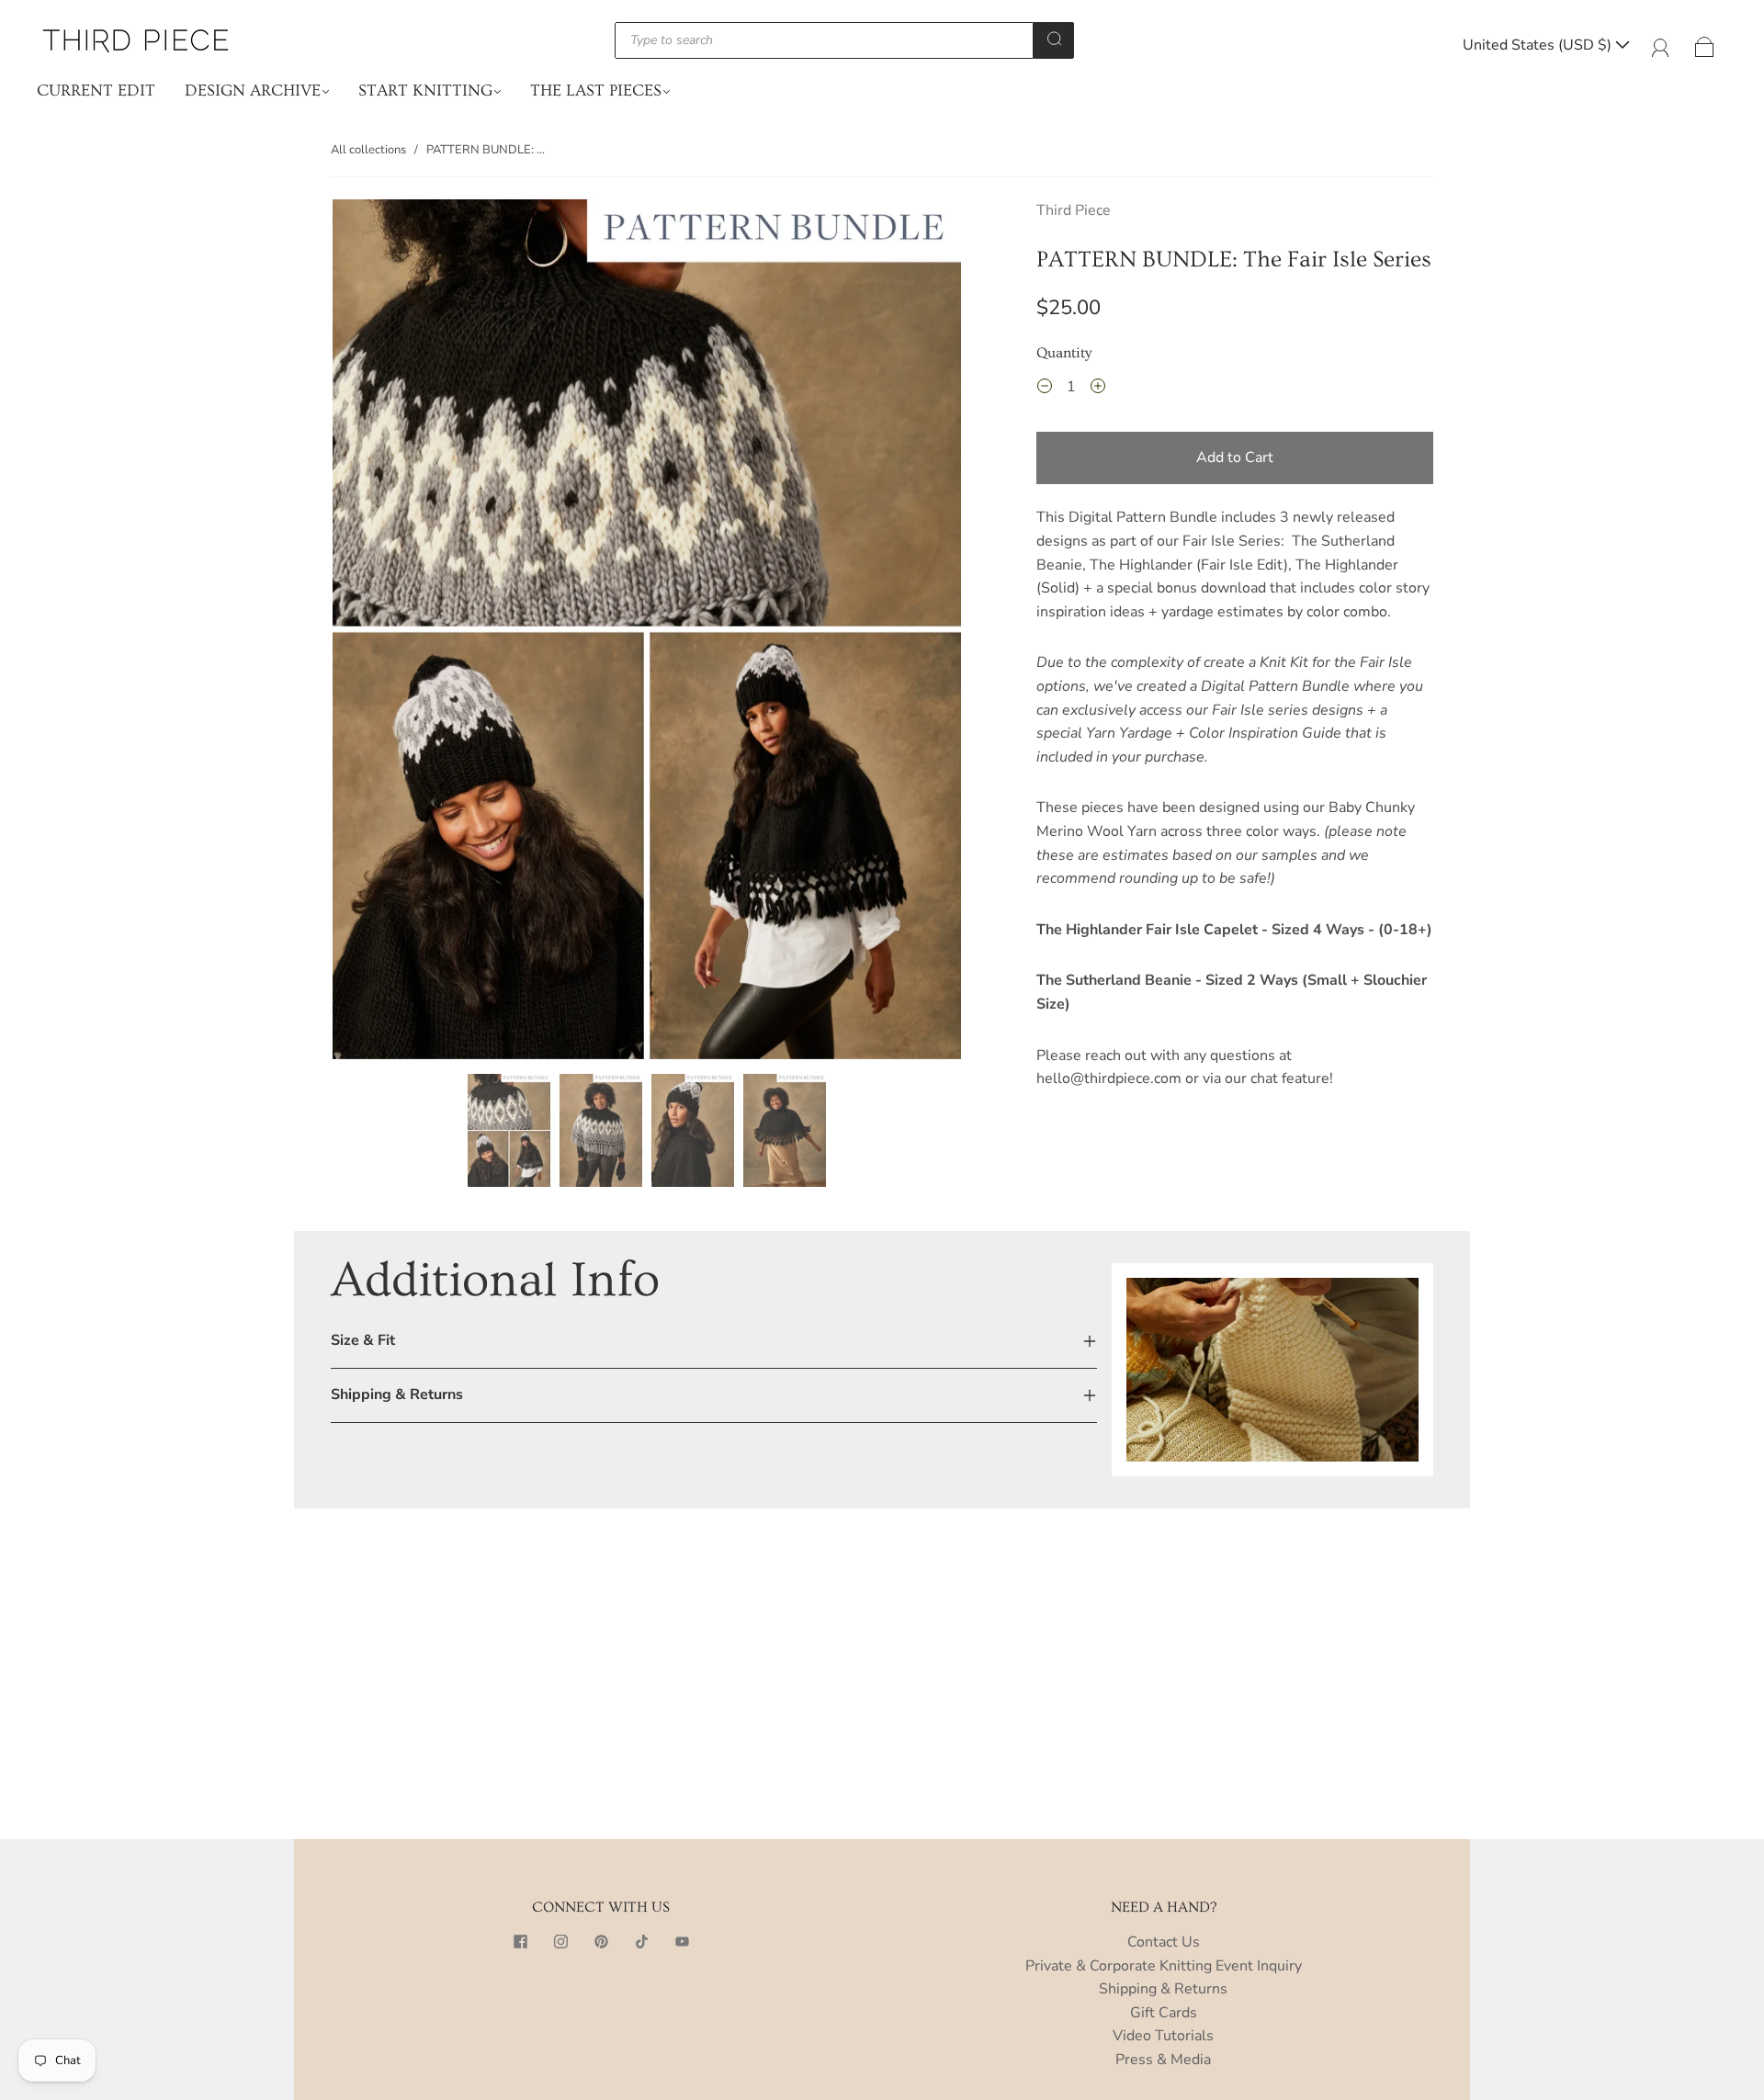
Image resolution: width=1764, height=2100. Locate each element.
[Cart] (1705, 45)
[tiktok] (641, 1942)
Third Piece (1074, 210)
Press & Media (1163, 2060)
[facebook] (520, 1942)
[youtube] (682, 1942)
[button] (396, 632)
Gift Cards (1164, 2013)
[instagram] (560, 1942)
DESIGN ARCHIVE (253, 90)
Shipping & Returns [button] (397, 1394)
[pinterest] (601, 1942)
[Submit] (1054, 39)
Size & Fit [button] (363, 1340)
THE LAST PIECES (596, 90)
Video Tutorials (1163, 2036)
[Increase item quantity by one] (1098, 390)
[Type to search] (824, 40)
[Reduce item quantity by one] (1045, 390)
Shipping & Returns (1163, 1989)
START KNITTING (425, 90)
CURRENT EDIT (96, 90)
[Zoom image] (647, 632)
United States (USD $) (1539, 45)
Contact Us (1164, 1942)
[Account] (1661, 45)
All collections (368, 150)
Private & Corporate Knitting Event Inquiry (1164, 1966)
